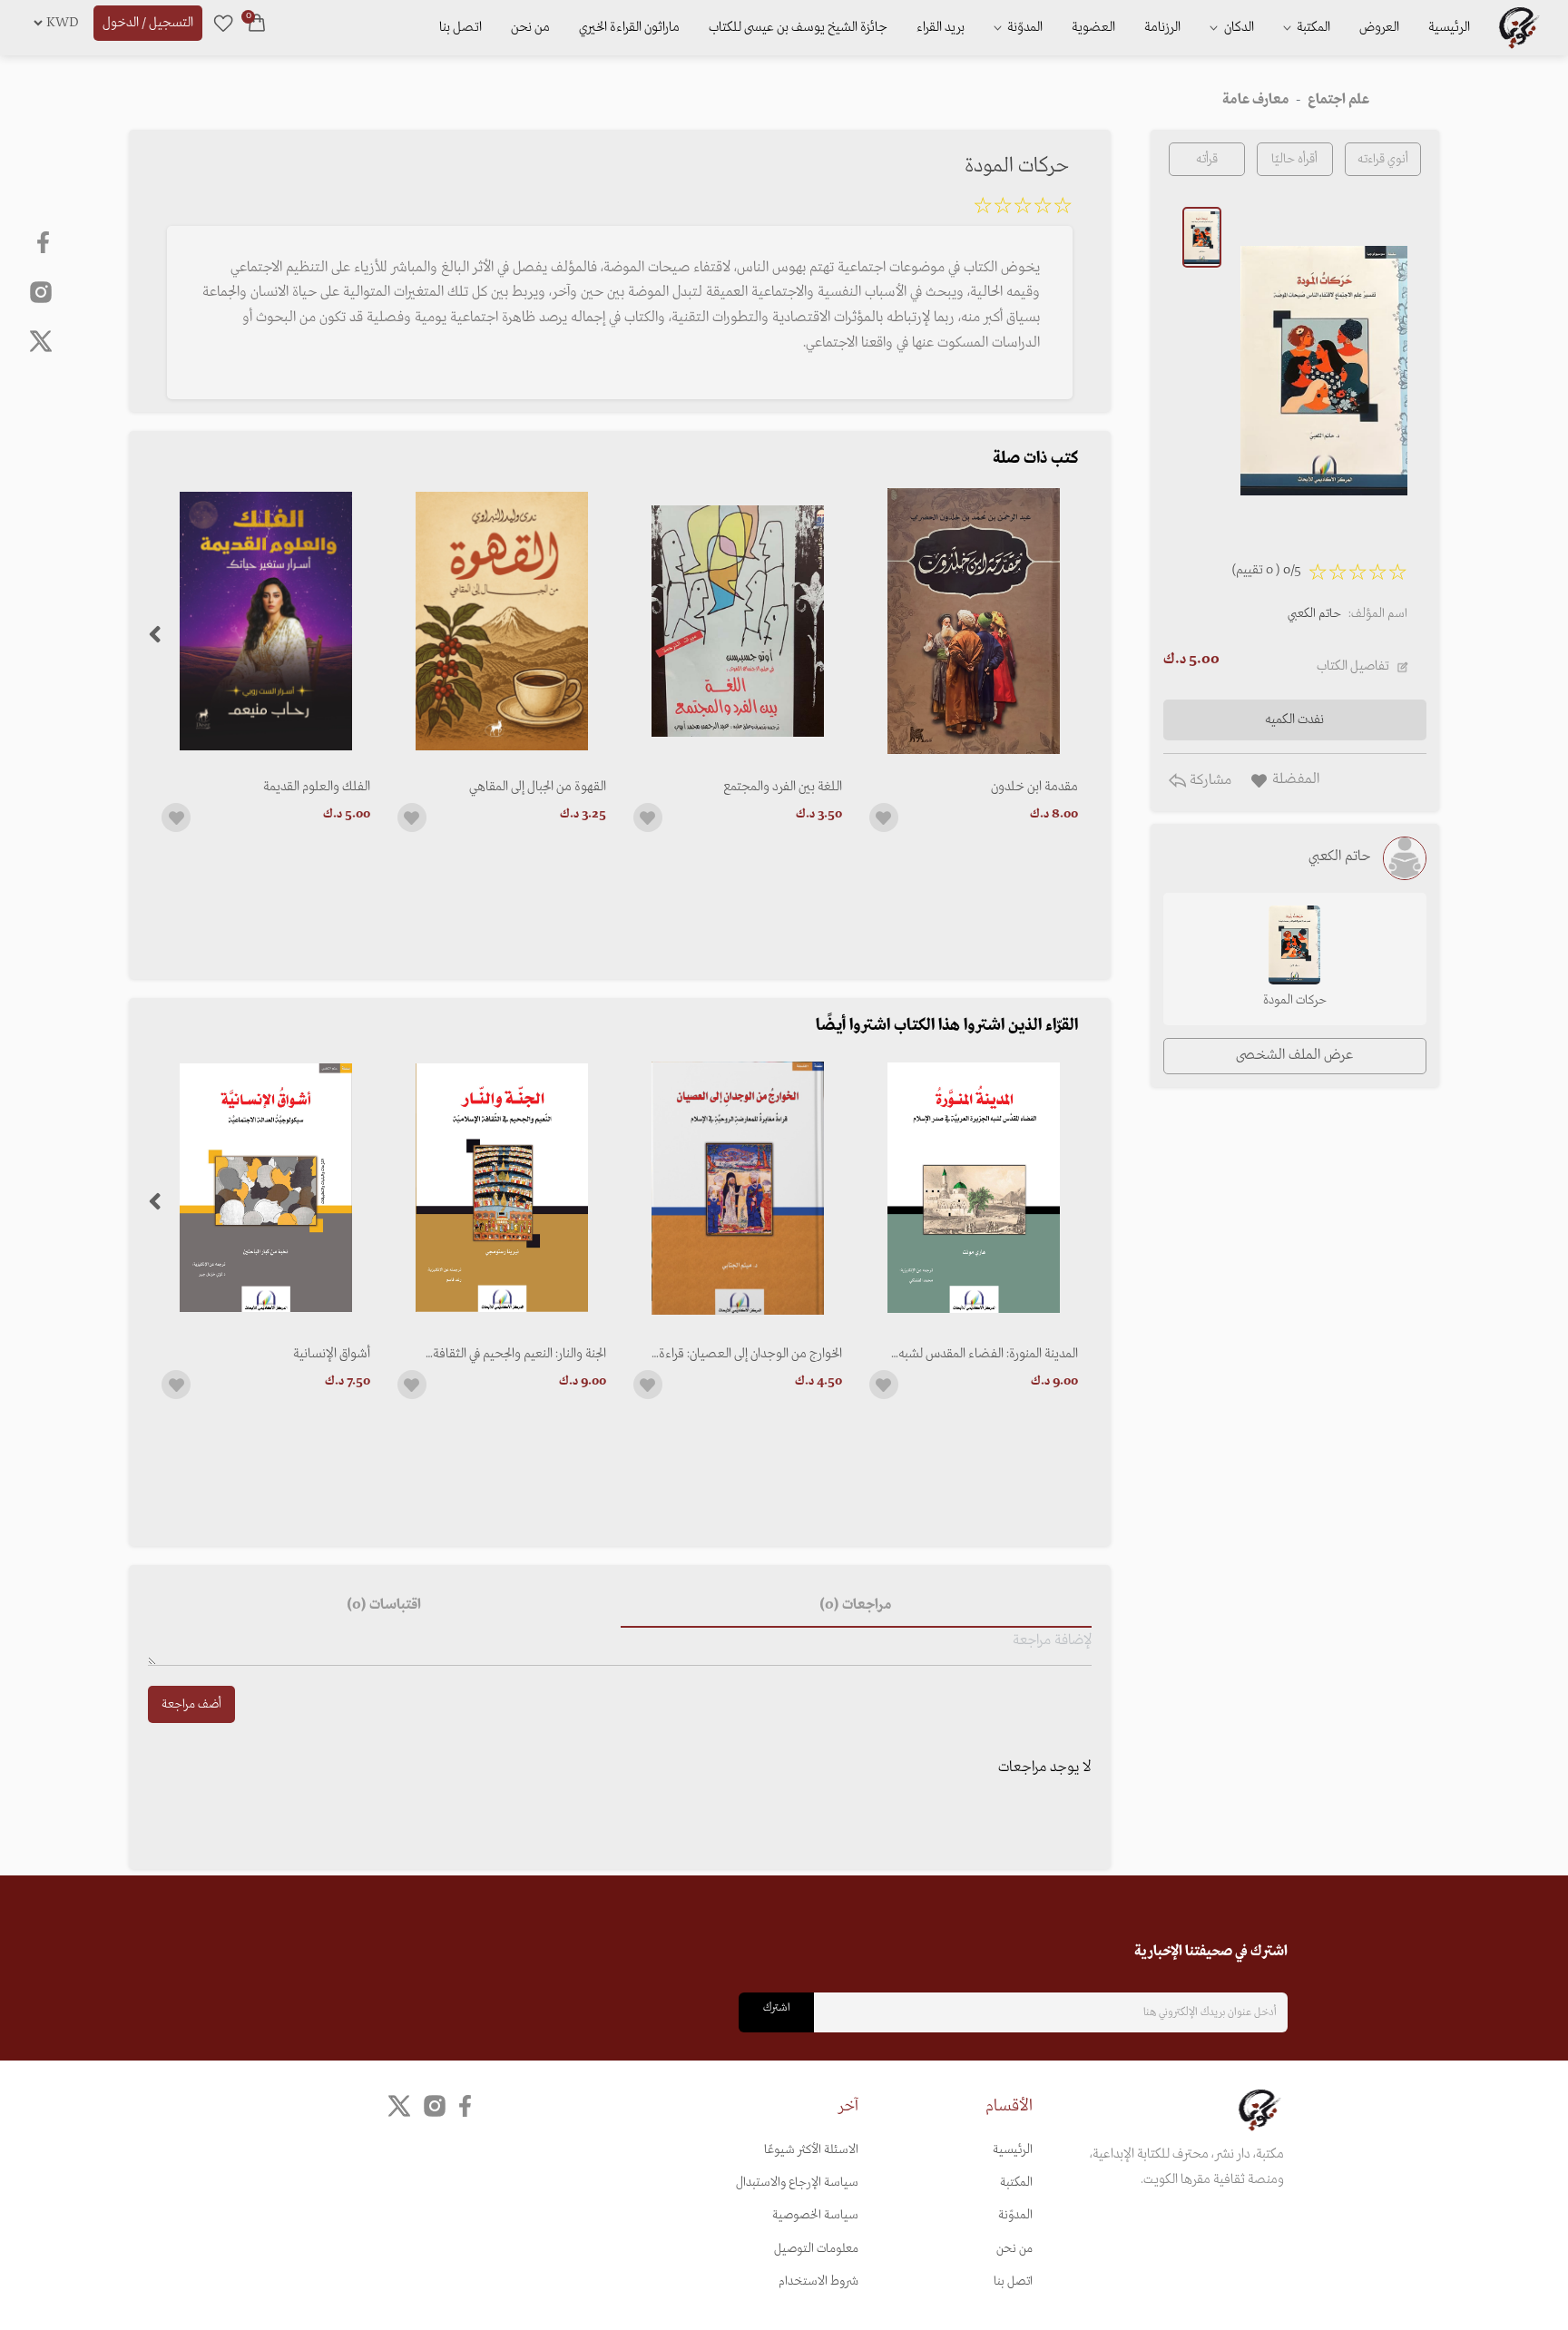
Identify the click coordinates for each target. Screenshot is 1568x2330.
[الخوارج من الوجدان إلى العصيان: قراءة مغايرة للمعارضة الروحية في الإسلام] (738, 1188)
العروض (1379, 27)
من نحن (530, 27)
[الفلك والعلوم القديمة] (266, 621)
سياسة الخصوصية (815, 2215)
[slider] (1023, 209)
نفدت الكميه (1294, 720)
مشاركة (1209, 780)
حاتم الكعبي (1314, 614)
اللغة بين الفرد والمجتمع (783, 787)
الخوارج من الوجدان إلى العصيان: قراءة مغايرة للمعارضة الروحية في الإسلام (750, 1354)
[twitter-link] (399, 2105)
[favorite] (223, 23)
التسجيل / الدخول (148, 23)
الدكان (1238, 27)
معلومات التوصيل (816, 2249)
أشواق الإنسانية (332, 1354)
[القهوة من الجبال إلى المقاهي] (502, 621)
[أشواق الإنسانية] (266, 1188)
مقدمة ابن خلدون (1034, 787)
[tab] (856, 1606)
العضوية (1093, 27)
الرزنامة (1162, 27)
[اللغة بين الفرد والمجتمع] (738, 621)
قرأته (1207, 159)
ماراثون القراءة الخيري (629, 27)
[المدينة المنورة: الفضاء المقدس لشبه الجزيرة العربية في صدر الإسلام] (974, 1188)
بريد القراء (941, 27)
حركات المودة (1295, 1000)
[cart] (257, 23)
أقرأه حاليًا (1294, 159)
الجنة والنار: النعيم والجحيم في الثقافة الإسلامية (519, 1354)
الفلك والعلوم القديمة (317, 787)
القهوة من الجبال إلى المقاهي (538, 787)
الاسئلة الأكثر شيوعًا (811, 2150)
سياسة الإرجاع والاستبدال (797, 2183)
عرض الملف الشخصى (1294, 1055)
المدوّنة (1015, 2215)
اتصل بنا (461, 27)
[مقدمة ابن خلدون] (974, 621)
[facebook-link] (45, 242)
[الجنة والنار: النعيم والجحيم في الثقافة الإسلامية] (502, 1188)
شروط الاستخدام (818, 2281)
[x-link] (41, 341)
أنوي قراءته (1383, 159)
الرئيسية (1449, 27)
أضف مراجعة (191, 1704)
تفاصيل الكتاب (1353, 666)
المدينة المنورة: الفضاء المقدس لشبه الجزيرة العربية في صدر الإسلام (988, 1354)
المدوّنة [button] (1024, 27)
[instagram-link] (41, 291)
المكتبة (1312, 27)
